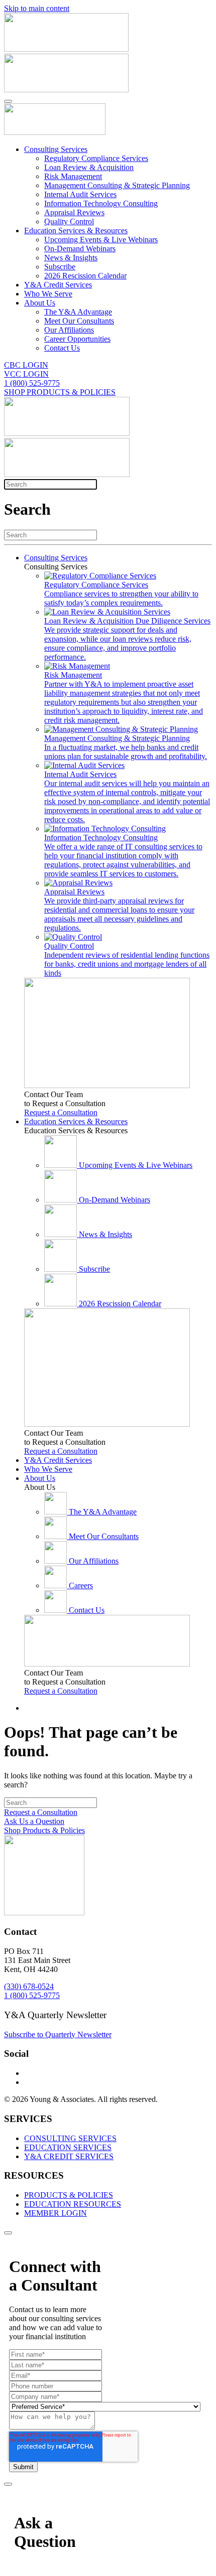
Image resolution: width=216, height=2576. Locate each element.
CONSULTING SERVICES (70, 2138)
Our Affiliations (69, 330)
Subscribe (60, 267)
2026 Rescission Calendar (85, 276)
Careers (81, 1585)
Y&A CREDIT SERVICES (69, 2156)
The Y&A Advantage (78, 312)
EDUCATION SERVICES (68, 2147)
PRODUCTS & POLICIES (69, 2195)
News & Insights (71, 258)
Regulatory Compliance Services (96, 158)
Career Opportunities (77, 339)
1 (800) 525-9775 (32, 383)
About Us (40, 303)
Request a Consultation (61, 1112)
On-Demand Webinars (80, 249)
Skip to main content (37, 8)
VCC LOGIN (26, 374)
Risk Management (73, 176)
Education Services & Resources (76, 231)
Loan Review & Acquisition (89, 167)
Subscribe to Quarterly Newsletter (58, 2034)
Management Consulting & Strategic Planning (117, 185)
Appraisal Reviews (74, 212)
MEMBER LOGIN (56, 2213)
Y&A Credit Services (58, 285)
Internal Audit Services (80, 194)
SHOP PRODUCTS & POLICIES (60, 392)
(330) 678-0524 (29, 1986)
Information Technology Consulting (101, 203)
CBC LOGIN (26, 365)
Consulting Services (56, 149)
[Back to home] (55, 132)
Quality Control (69, 221)
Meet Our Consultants (79, 321)
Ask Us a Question (34, 1821)
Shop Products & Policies (44, 1830)
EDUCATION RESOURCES (73, 2204)
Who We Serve (48, 294)
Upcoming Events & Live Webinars (101, 240)
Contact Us (62, 348)
